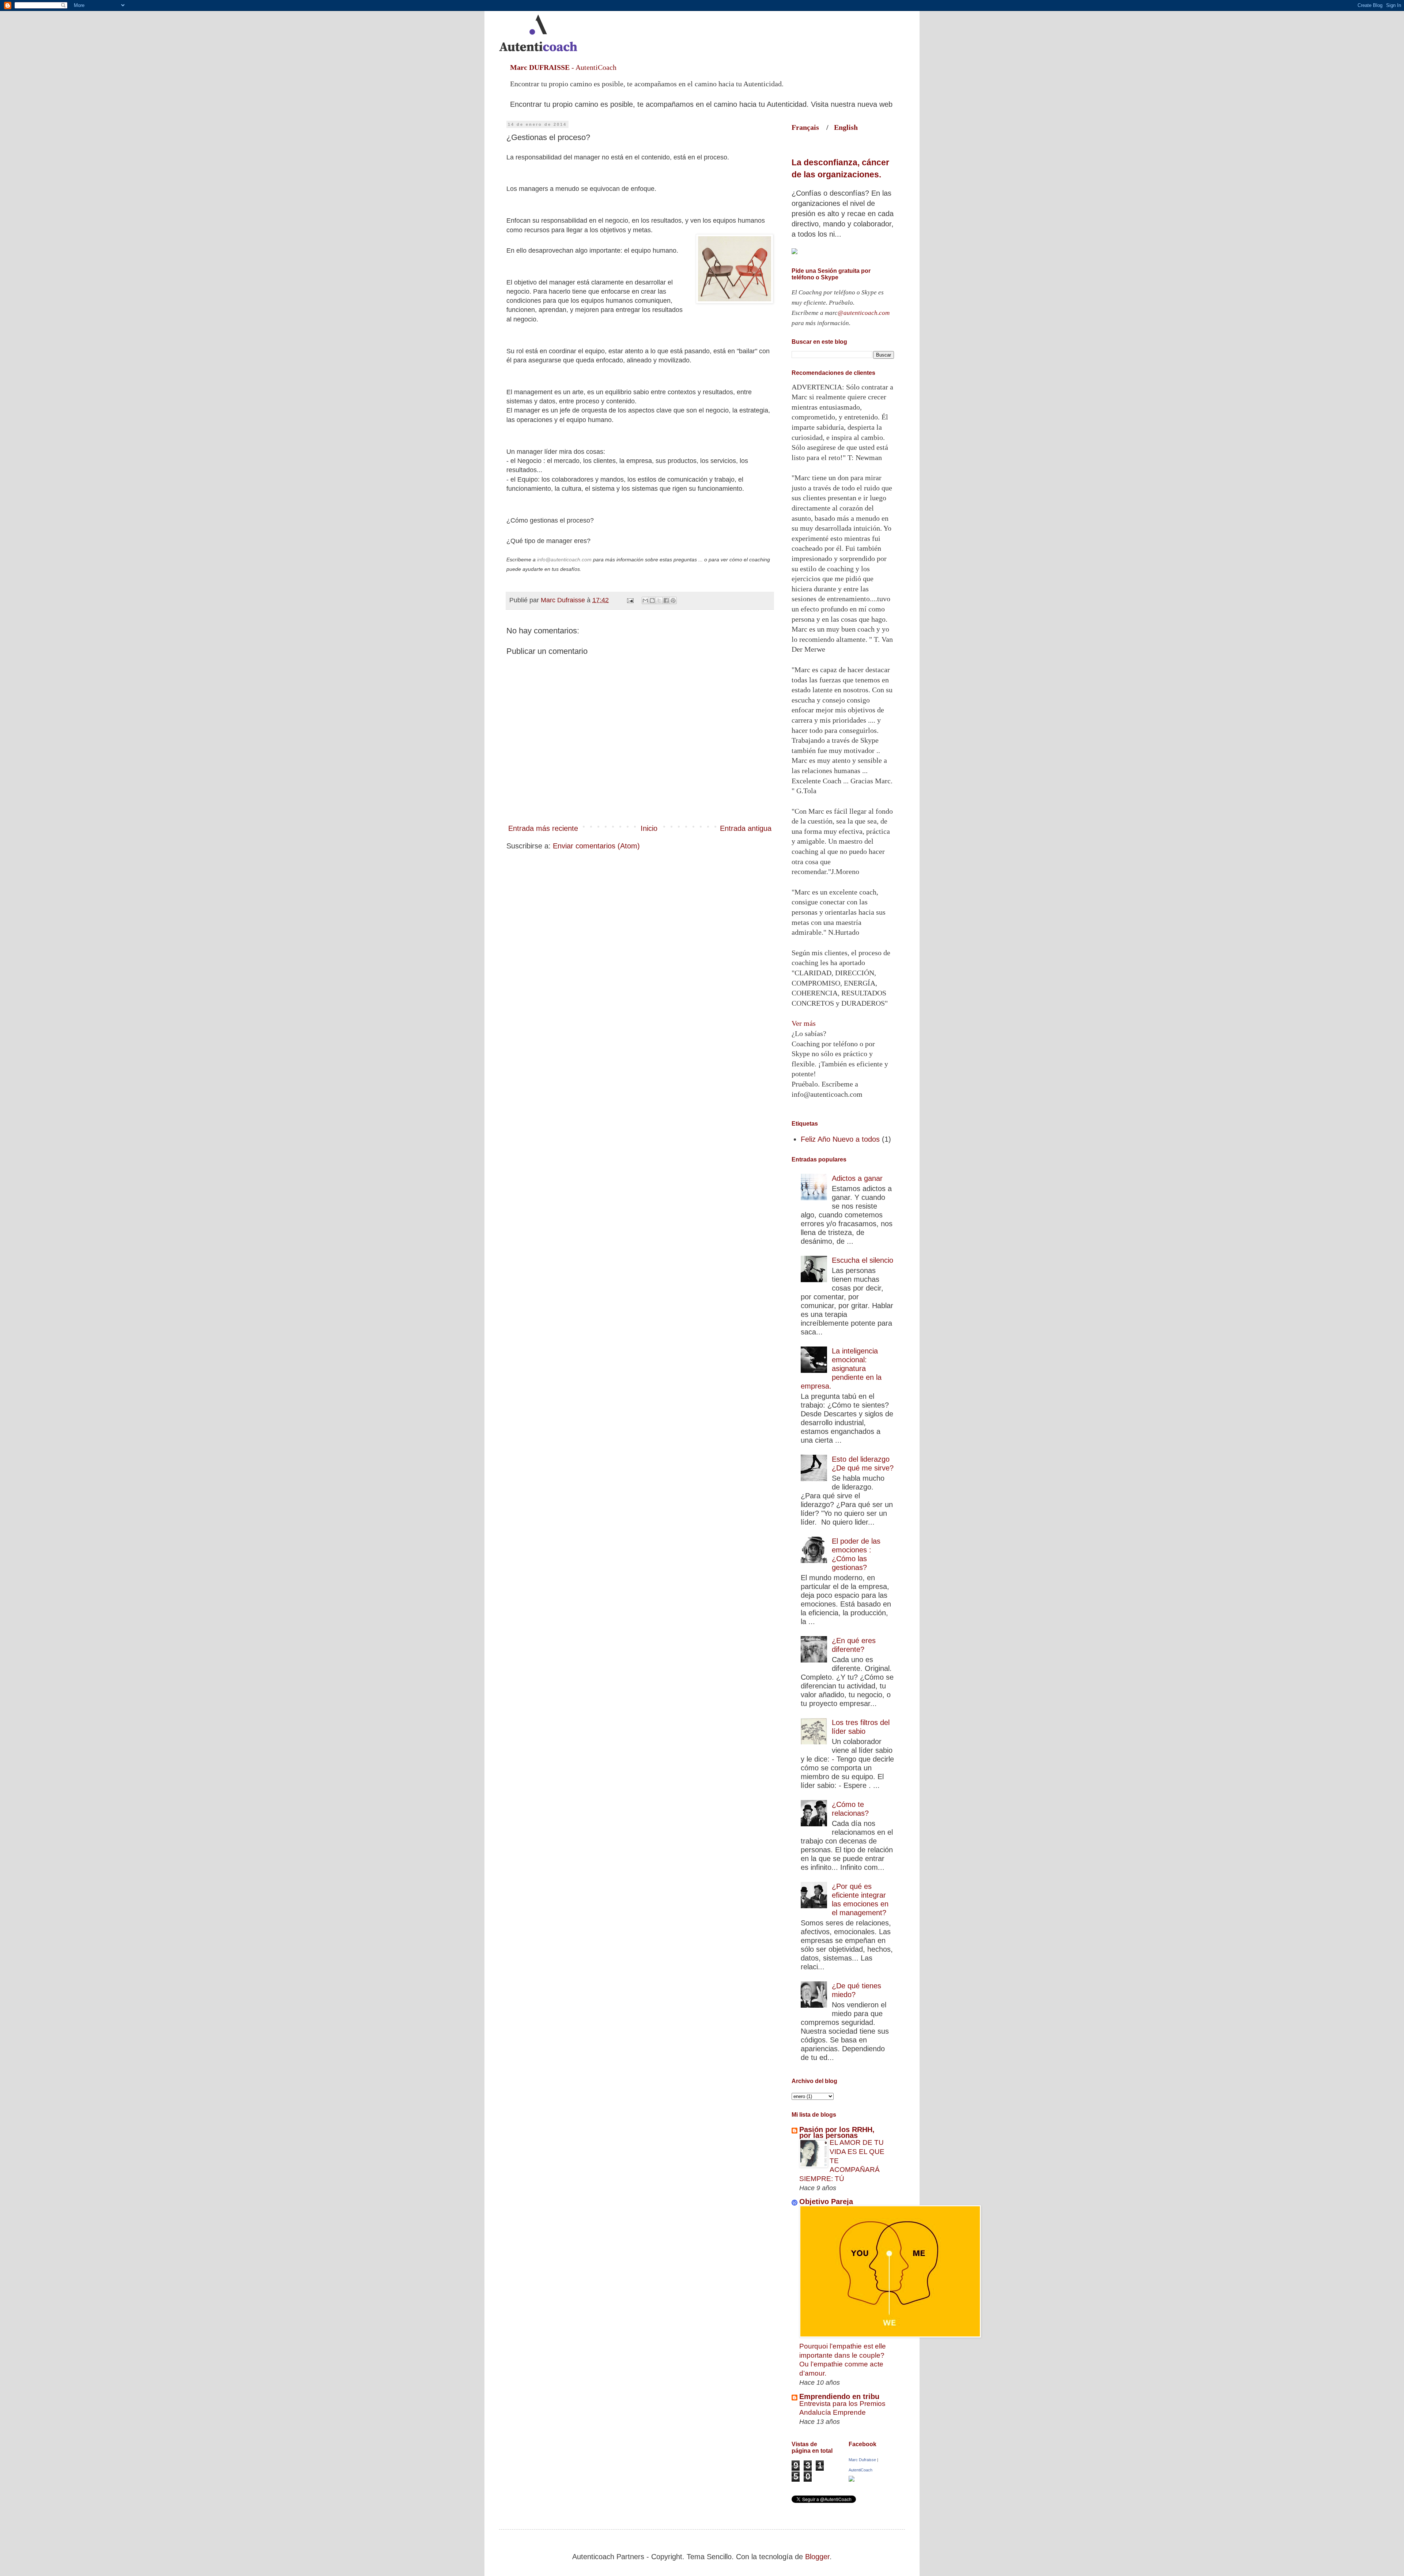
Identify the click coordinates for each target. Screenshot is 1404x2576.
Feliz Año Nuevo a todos (840, 1139)
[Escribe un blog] (652, 600)
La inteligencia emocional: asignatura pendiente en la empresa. (841, 1368)
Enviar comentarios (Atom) (596, 846)
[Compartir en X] (659, 600)
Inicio (649, 828)
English (846, 127)
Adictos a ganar (857, 1178)
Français (809, 127)
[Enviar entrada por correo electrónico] (630, 600)
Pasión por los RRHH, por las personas (837, 2132)
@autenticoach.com (864, 313)
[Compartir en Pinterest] (673, 600)
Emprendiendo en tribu (839, 2396)
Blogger (817, 2557)
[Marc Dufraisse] (852, 2479)
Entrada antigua (746, 828)
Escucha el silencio (863, 1260)
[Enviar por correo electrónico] (645, 600)
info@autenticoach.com (565, 560)
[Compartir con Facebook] (666, 600)
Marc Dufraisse (862, 2460)
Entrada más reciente (543, 828)
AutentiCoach (860, 2470)
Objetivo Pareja (826, 2202)
